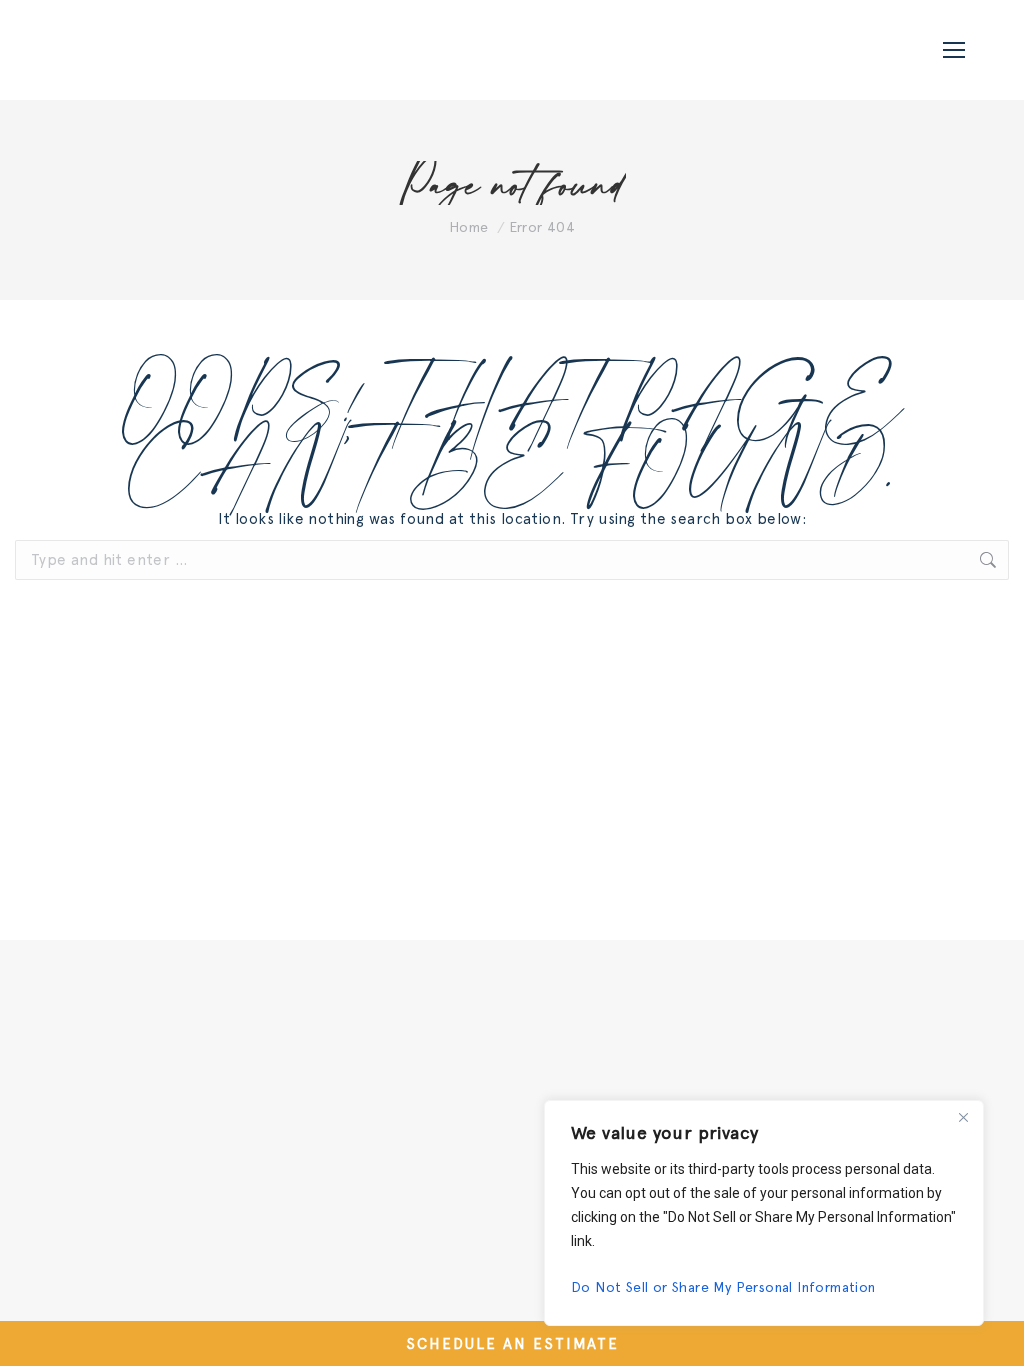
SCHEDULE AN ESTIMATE (512, 1344)
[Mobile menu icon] (954, 50)
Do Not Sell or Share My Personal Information (723, 1287)
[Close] (963, 1117)
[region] (764, 1213)
